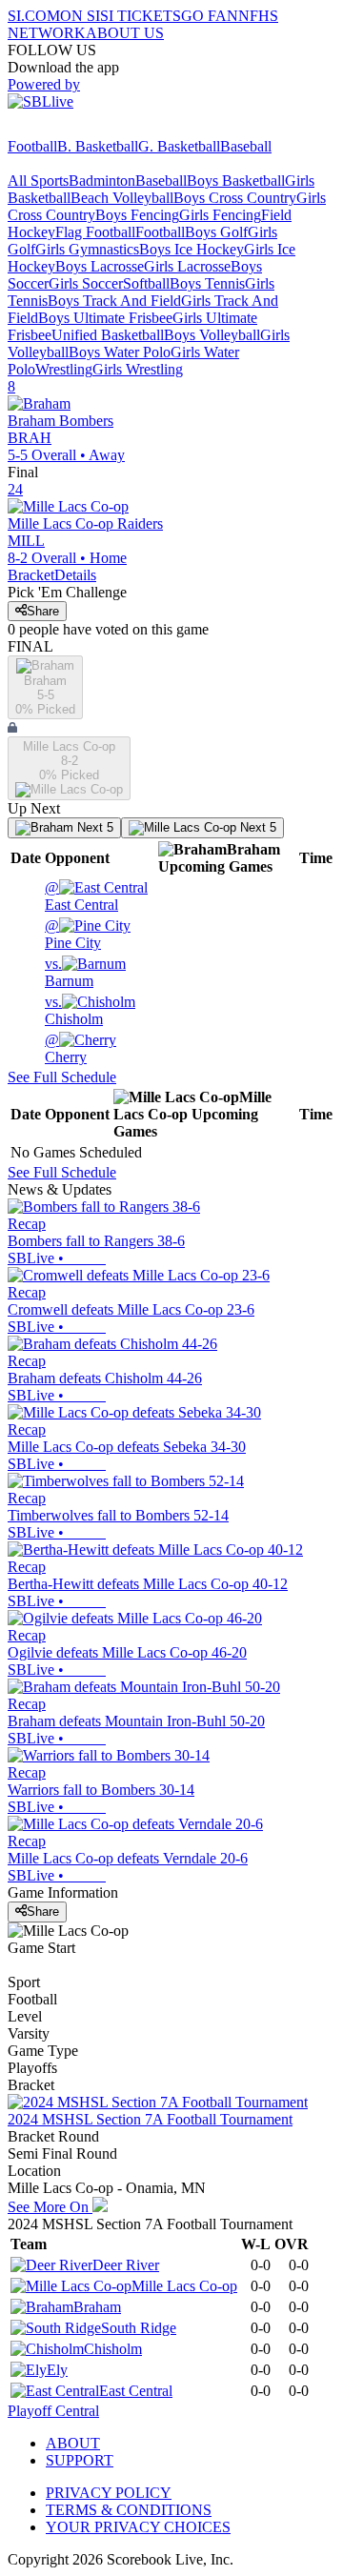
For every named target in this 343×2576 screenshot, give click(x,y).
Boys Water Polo (120, 352)
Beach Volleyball (122, 198)
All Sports (38, 181)
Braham (97, 2307)
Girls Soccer (86, 283)
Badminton (102, 181)
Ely (57, 2370)
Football (32, 146)
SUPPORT (80, 2460)
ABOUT (73, 2443)
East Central (81, 896)
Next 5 (93, 827)
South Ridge (139, 2328)
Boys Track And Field (114, 301)
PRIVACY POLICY (109, 2493)
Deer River (126, 2265)
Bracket (31, 575)
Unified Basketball (108, 335)
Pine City (73, 934)
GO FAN (210, 16)
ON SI (80, 16)
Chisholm (74, 1010)
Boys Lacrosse (100, 266)
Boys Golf (216, 232)
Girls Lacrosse (187, 266)
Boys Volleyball (212, 335)
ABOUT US (125, 33)
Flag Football (95, 232)
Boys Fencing (137, 215)
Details (75, 575)
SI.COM (34, 16)
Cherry (66, 1048)
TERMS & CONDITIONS (129, 2510)
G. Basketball (179, 146)
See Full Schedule (62, 1077)
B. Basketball (98, 146)
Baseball (246, 146)
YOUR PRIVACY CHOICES (138, 2527)
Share (43, 611)
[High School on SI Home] (81, 129)
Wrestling (64, 369)
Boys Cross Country (235, 198)
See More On (50, 2207)
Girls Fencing (220, 215)
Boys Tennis (207, 283)
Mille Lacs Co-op (184, 2286)
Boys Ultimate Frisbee (105, 318)
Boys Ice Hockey (192, 249)
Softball (146, 283)
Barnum (69, 972)
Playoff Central (53, 2411)
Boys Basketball (236, 181)
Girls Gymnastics (87, 249)
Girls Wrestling (138, 369)
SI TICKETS (141, 16)
